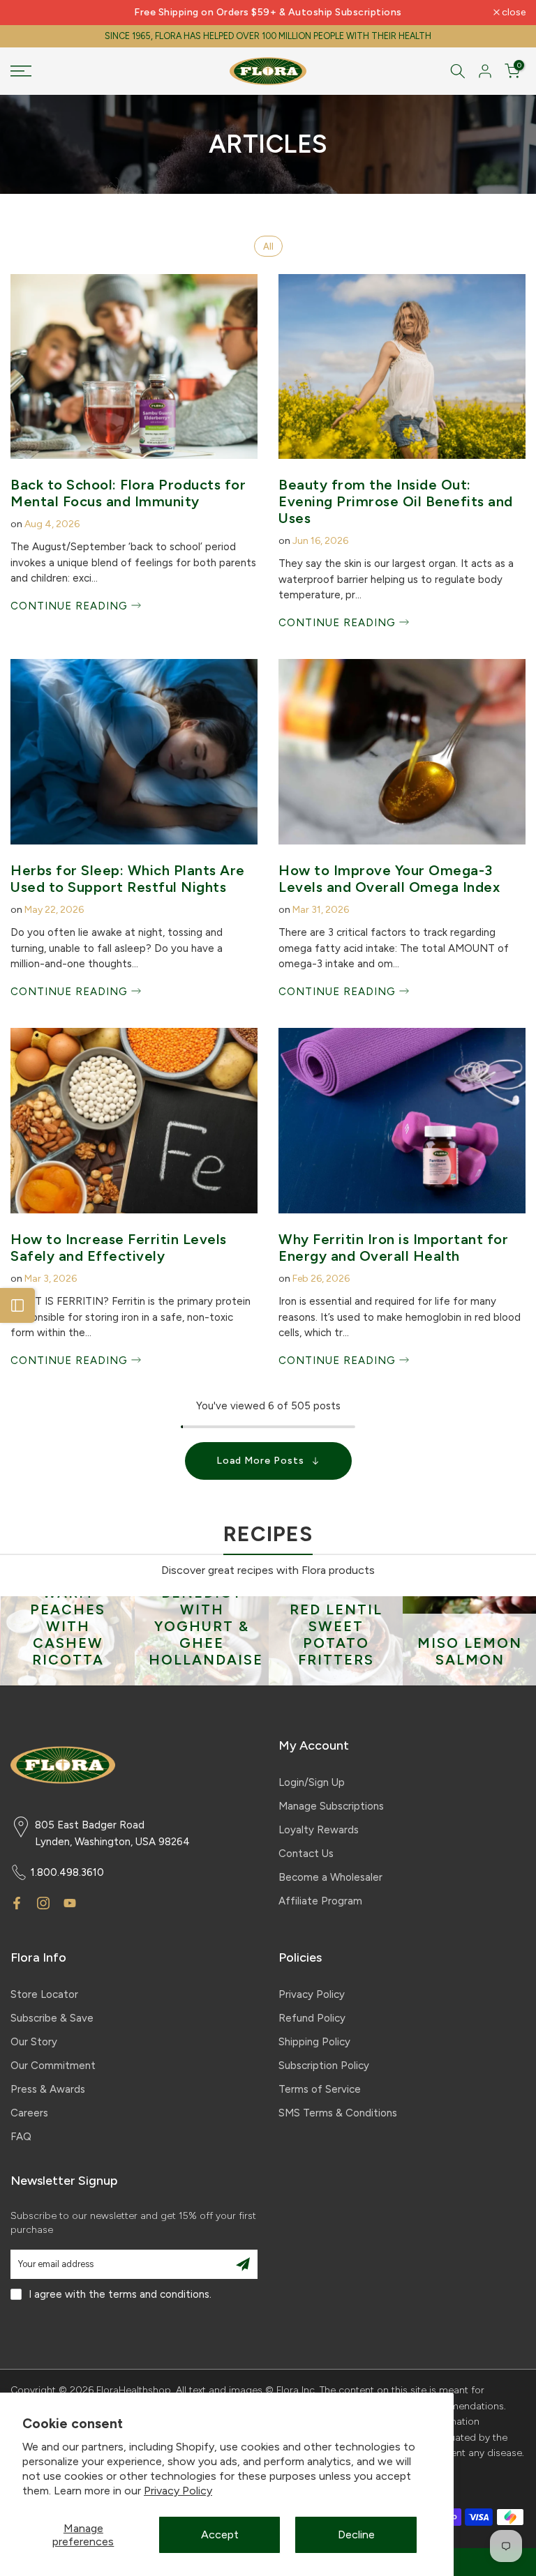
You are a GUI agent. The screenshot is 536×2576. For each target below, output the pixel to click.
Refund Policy (312, 2018)
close (30, 13)
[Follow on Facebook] (17, 1903)
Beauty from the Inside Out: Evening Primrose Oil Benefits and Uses (396, 501)
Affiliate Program (320, 1901)
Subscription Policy (324, 2066)
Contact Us (306, 1854)
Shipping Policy (314, 2042)
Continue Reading (71, 606)
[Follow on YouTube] (70, 1903)
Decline (356, 2535)
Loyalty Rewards (319, 1830)
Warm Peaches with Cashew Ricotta (67, 1626)
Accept (220, 2535)
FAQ (21, 2137)
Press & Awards (48, 2089)
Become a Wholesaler (330, 1877)
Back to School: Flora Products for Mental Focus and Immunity (128, 493)
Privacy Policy (178, 2491)
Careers (29, 2113)
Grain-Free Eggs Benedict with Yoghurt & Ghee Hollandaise (205, 1609)
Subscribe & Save (52, 2018)
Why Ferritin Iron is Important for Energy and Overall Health (393, 1248)
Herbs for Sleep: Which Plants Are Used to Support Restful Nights (128, 879)
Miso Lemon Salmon (469, 1651)
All (268, 247)
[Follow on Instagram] (43, 1903)
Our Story (34, 2042)
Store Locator (44, 1994)
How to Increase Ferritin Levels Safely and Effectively (119, 1248)
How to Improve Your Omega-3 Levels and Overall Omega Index (389, 879)
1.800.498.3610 (67, 1872)
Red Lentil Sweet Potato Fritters (335, 1635)
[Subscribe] (243, 2264)
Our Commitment (53, 2066)
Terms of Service (320, 2089)
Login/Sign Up (312, 1782)
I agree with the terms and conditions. (120, 2294)
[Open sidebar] (17, 1305)
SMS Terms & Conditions (338, 2113)
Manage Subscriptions (331, 1806)
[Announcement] (268, 13)
